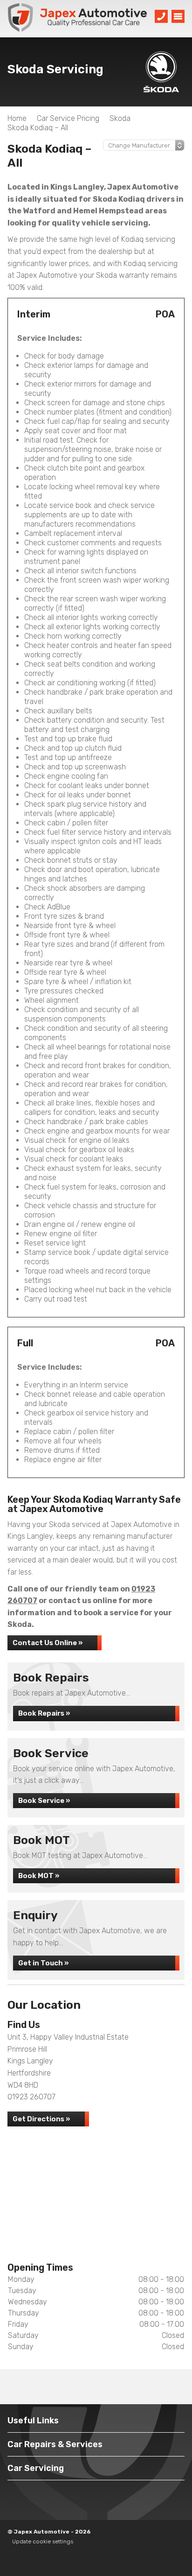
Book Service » (44, 1801)
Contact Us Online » (48, 1643)
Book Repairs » (44, 1713)
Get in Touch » (43, 1963)
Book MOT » (39, 1876)
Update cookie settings (43, 2541)
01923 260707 (31, 2097)
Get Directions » (41, 2119)
